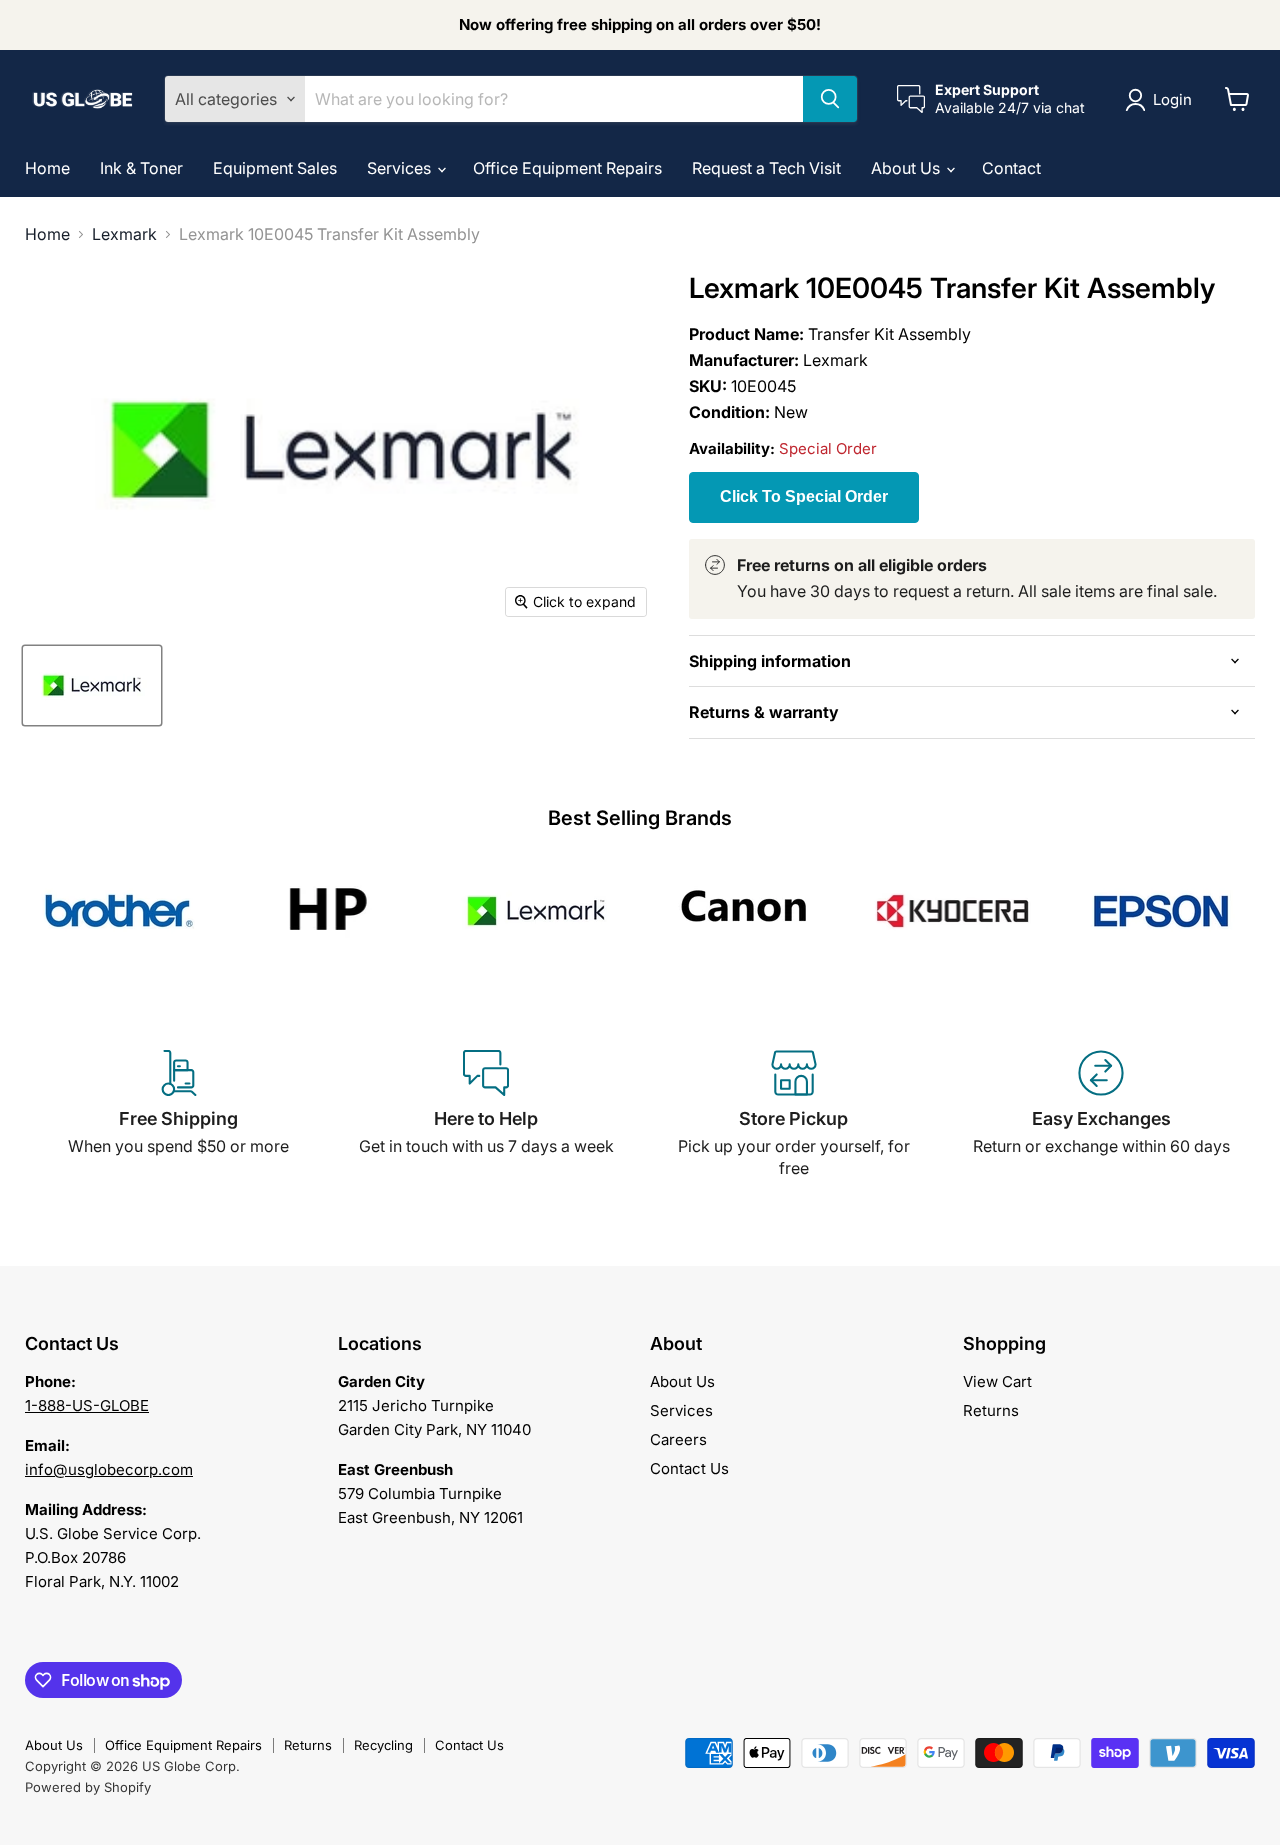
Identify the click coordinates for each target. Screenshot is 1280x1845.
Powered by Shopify (88, 1787)
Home (47, 168)
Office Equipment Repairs (567, 168)
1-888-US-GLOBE (87, 1405)
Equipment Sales (275, 168)
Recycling (383, 1745)
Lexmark (124, 234)
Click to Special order (804, 496)
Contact (1011, 168)
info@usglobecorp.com (109, 1469)
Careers (678, 1439)
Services (401, 168)
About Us (907, 168)
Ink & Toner (141, 168)
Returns (991, 1410)
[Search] (830, 99)
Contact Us (689, 1468)
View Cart (997, 1381)
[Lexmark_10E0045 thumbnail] (92, 685)
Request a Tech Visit (766, 168)
